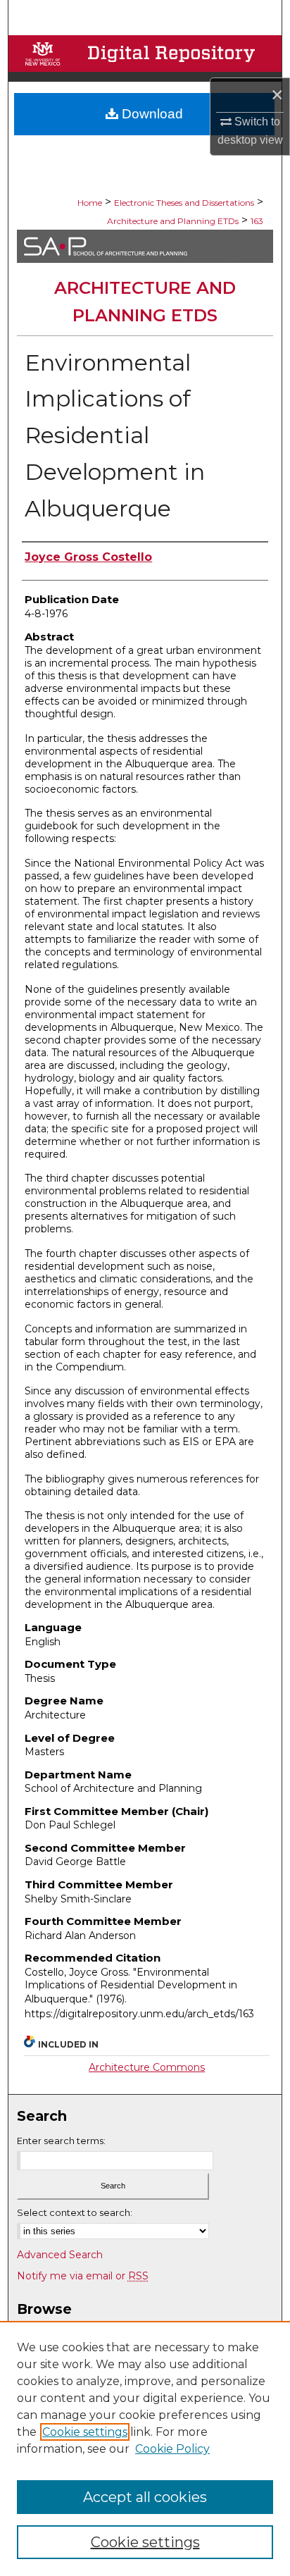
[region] (145, 2448)
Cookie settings (85, 2432)
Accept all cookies (145, 2497)
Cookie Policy (172, 2449)
